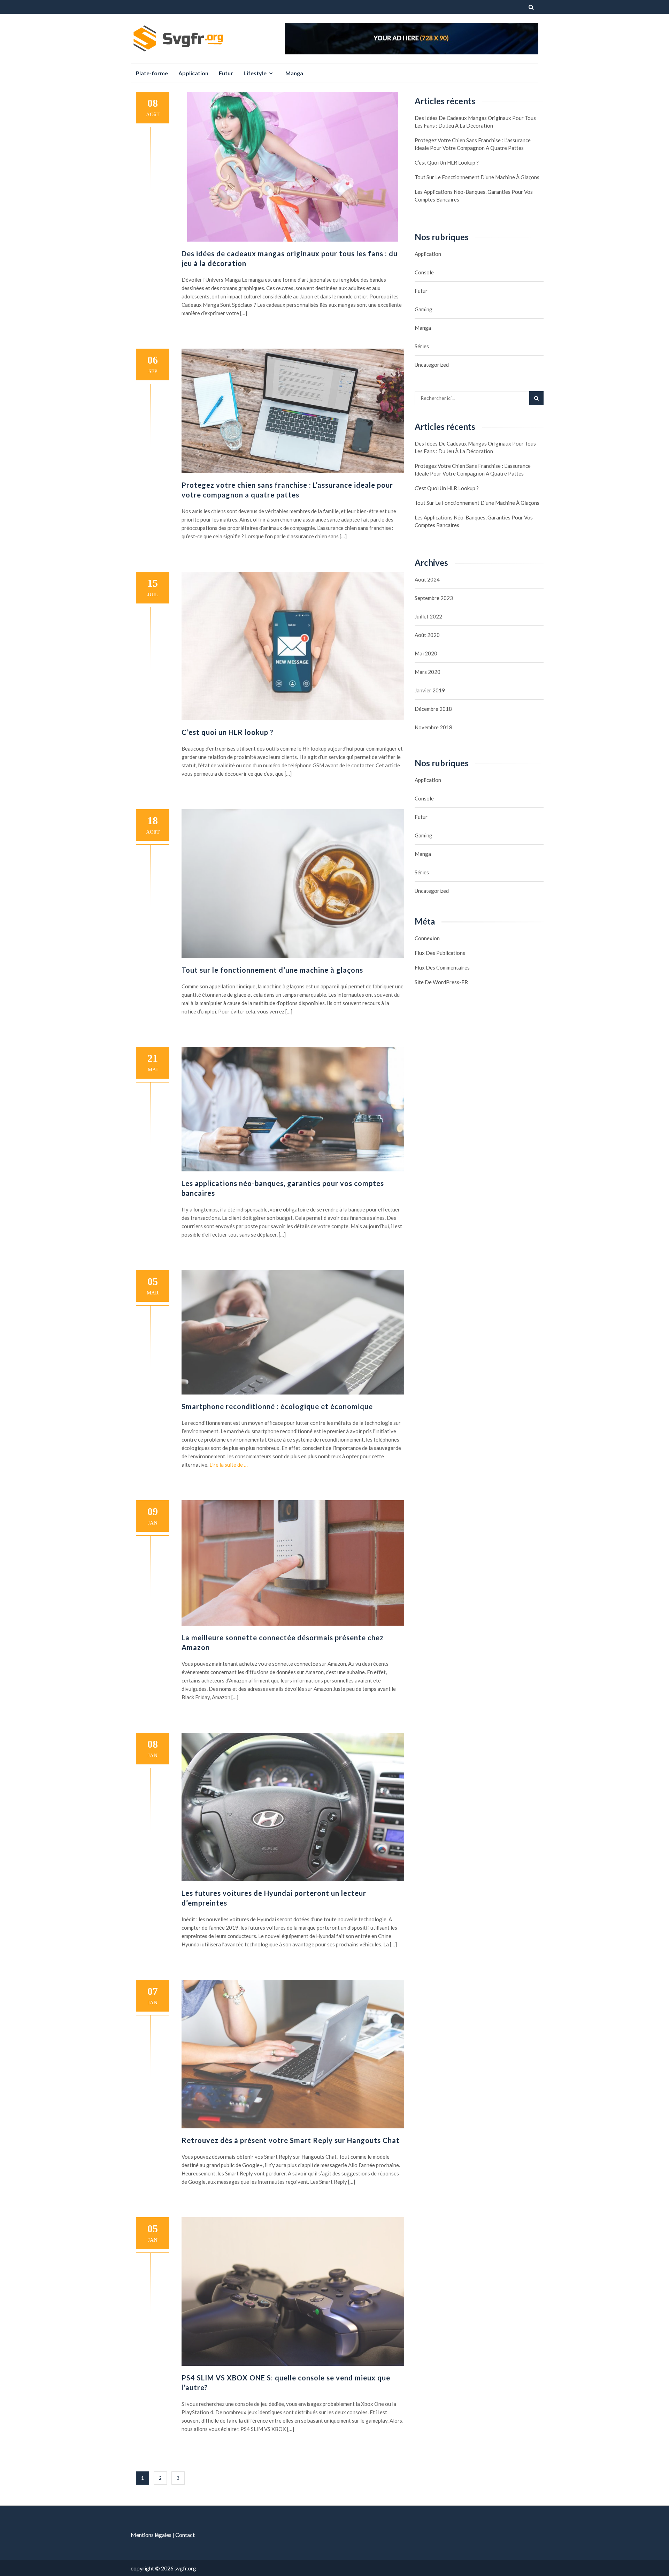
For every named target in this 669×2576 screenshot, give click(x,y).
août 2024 (427, 579)
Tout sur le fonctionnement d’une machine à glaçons (272, 970)
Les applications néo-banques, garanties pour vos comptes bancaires (474, 196)
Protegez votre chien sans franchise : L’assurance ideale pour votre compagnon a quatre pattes (473, 144)
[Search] (536, 398)
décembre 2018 (433, 709)
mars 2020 (428, 672)
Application (193, 73)
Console (424, 272)
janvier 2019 (430, 690)
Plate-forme (152, 73)
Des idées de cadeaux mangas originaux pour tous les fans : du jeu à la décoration (475, 122)
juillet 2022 (428, 616)
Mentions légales (151, 2535)
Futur (226, 73)
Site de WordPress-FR (441, 982)
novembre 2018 (433, 727)
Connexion (427, 938)
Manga (294, 73)
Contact (185, 2535)
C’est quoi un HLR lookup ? (228, 732)
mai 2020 (426, 653)
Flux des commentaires (442, 967)
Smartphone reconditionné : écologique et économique (277, 1406)
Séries (422, 346)
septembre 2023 (434, 598)
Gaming (424, 309)
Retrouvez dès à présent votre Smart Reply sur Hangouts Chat (291, 2140)
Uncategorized (432, 365)
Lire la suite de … (229, 1465)
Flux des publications (440, 953)
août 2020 (427, 635)
